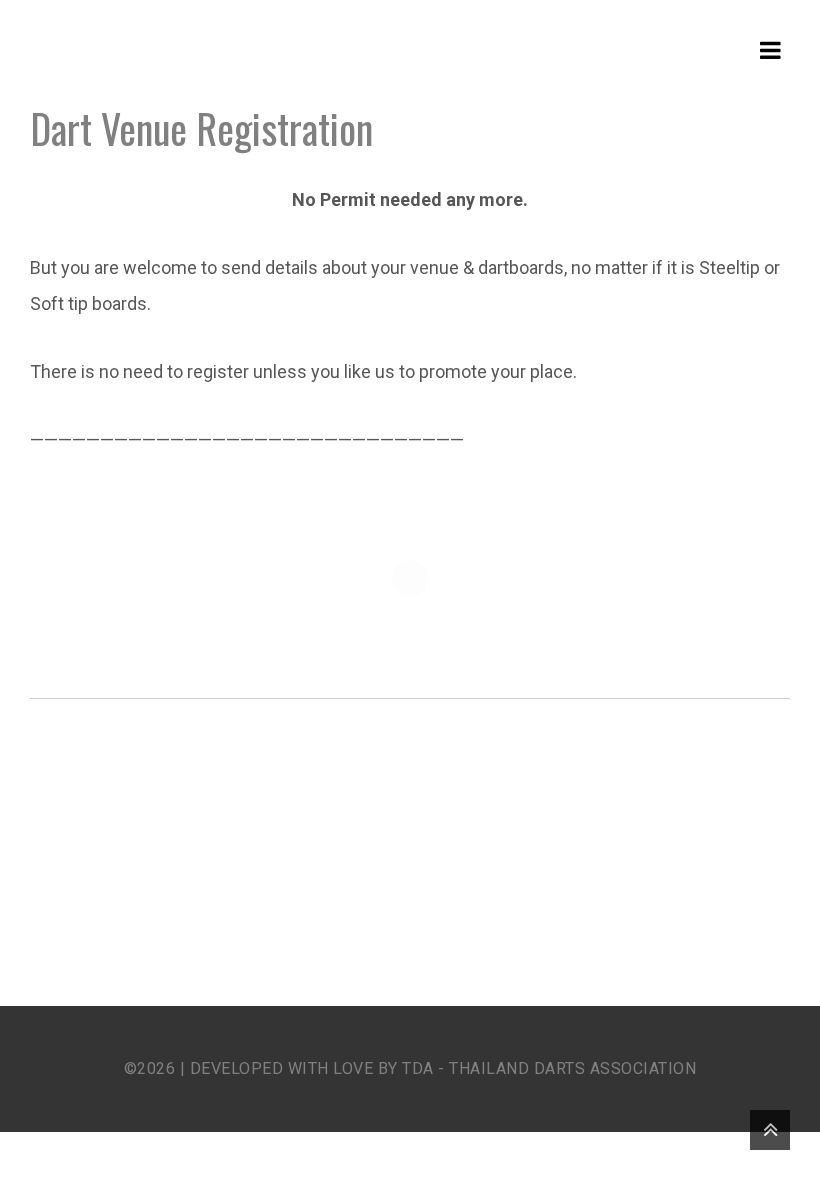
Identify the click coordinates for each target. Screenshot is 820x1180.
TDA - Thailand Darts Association (549, 1068)
